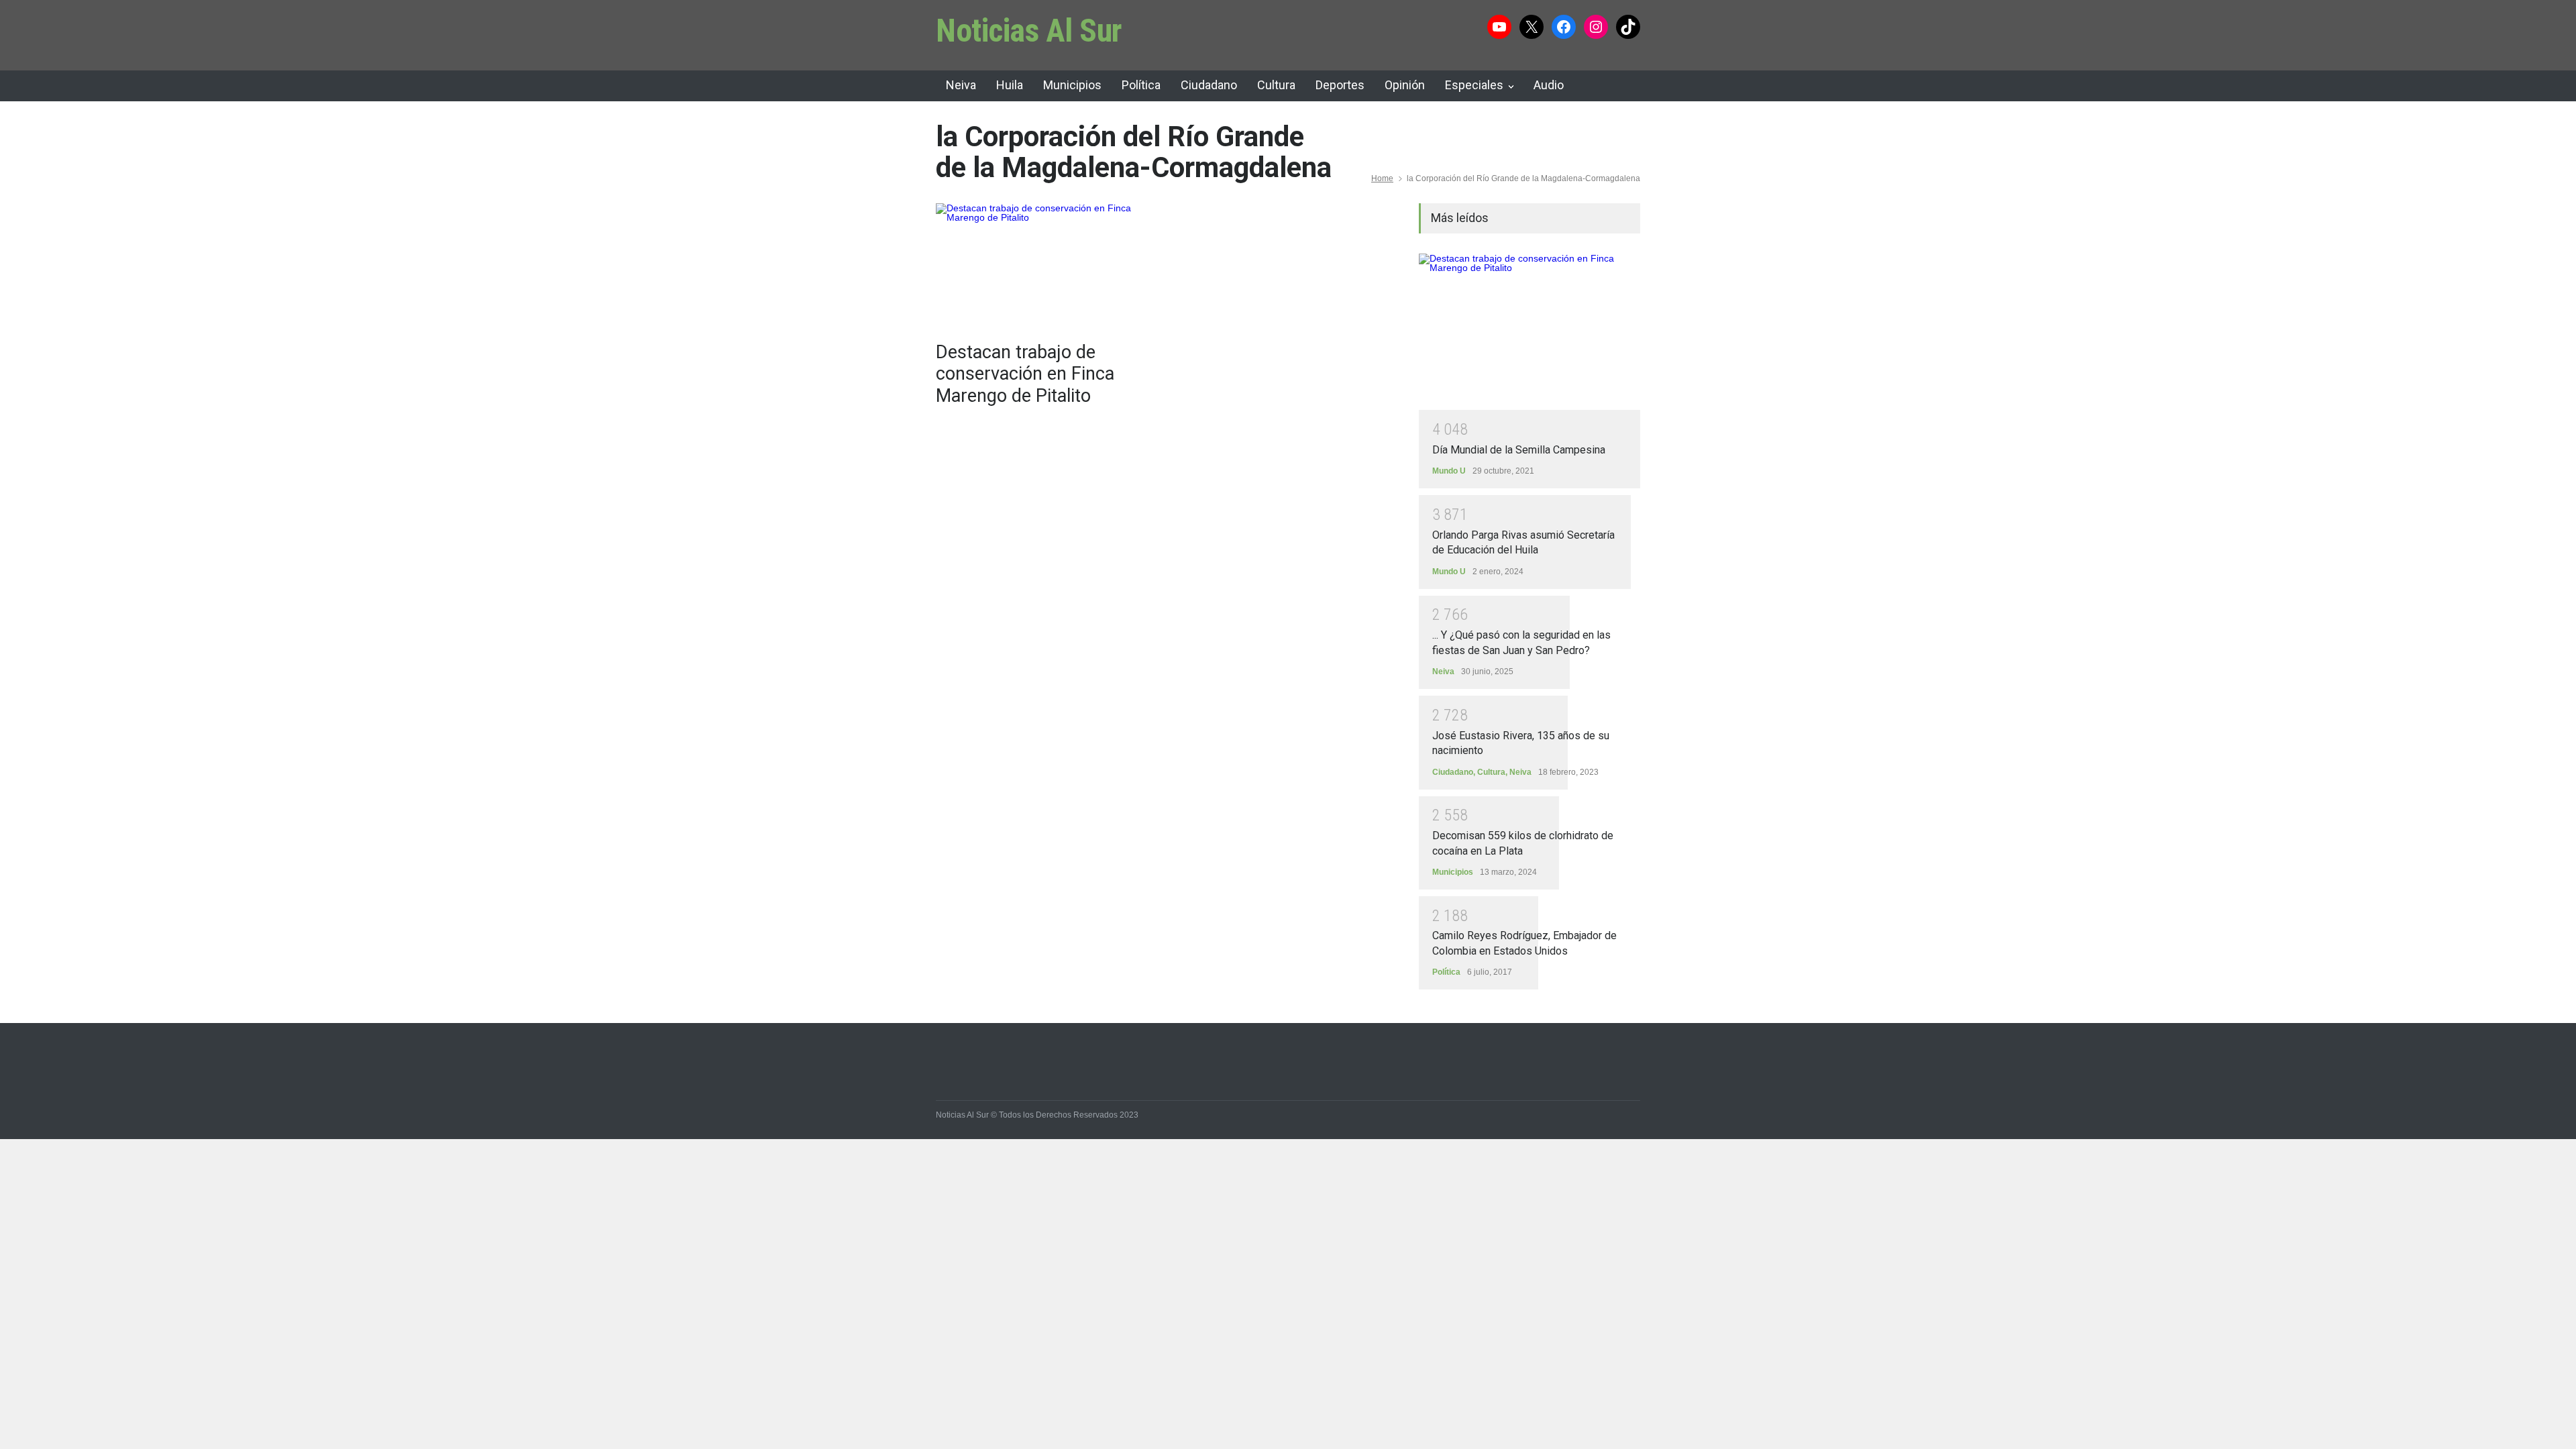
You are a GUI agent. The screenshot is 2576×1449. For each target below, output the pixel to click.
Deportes (1340, 85)
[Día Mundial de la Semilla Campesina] (1529, 332)
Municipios (1072, 85)
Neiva (961, 85)
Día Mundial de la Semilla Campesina (1519, 450)
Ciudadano (1209, 85)
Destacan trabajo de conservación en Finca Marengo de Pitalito (1025, 374)
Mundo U (1449, 471)
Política (1141, 85)
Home (1382, 178)
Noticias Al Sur (1029, 31)
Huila (1010, 85)
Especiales (1474, 85)
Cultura (1276, 85)
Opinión (1405, 85)
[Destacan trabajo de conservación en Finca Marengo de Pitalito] (1046, 266)
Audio (1549, 85)
